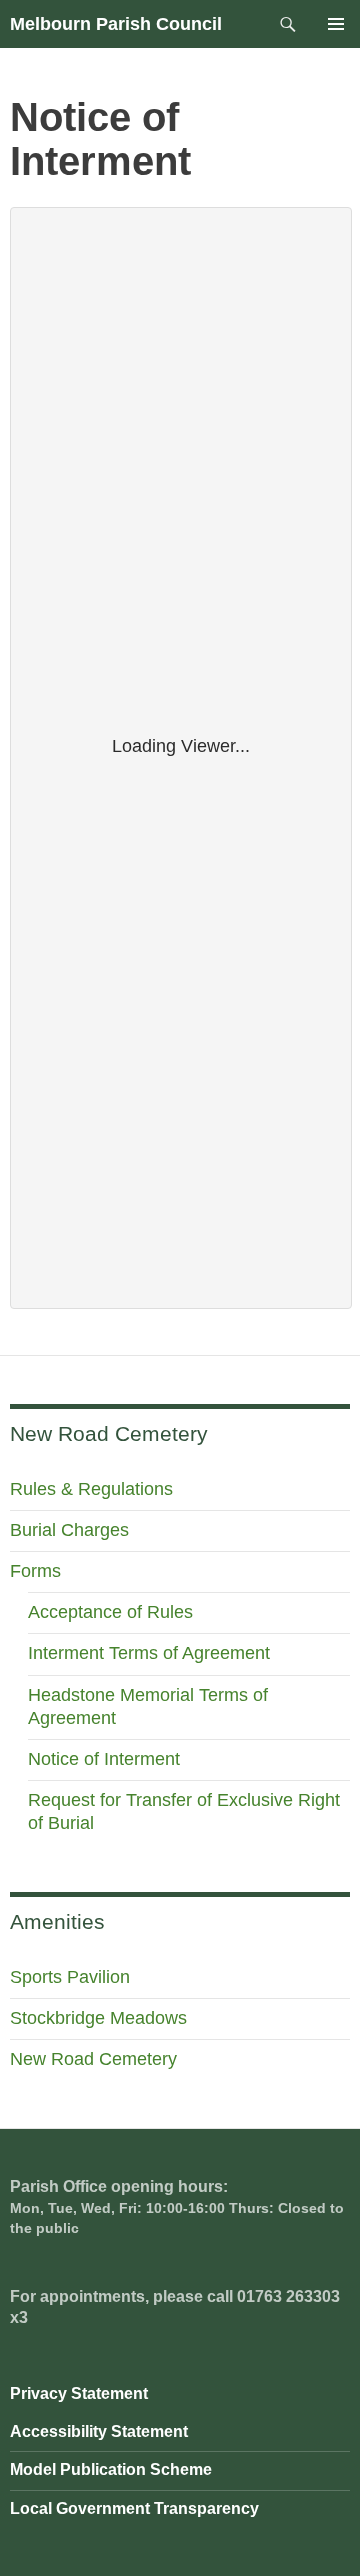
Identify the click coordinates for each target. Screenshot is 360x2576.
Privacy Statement (79, 2393)
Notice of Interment (104, 1759)
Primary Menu (336, 24)
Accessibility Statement (99, 2431)
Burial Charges (69, 1530)
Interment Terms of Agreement (149, 1653)
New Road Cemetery (93, 2059)
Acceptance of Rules (110, 1612)
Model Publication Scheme (111, 2469)
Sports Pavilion (70, 1977)
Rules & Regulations (91, 1489)
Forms (35, 1571)
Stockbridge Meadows (98, 2018)
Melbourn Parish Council (116, 24)
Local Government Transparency (134, 2508)
